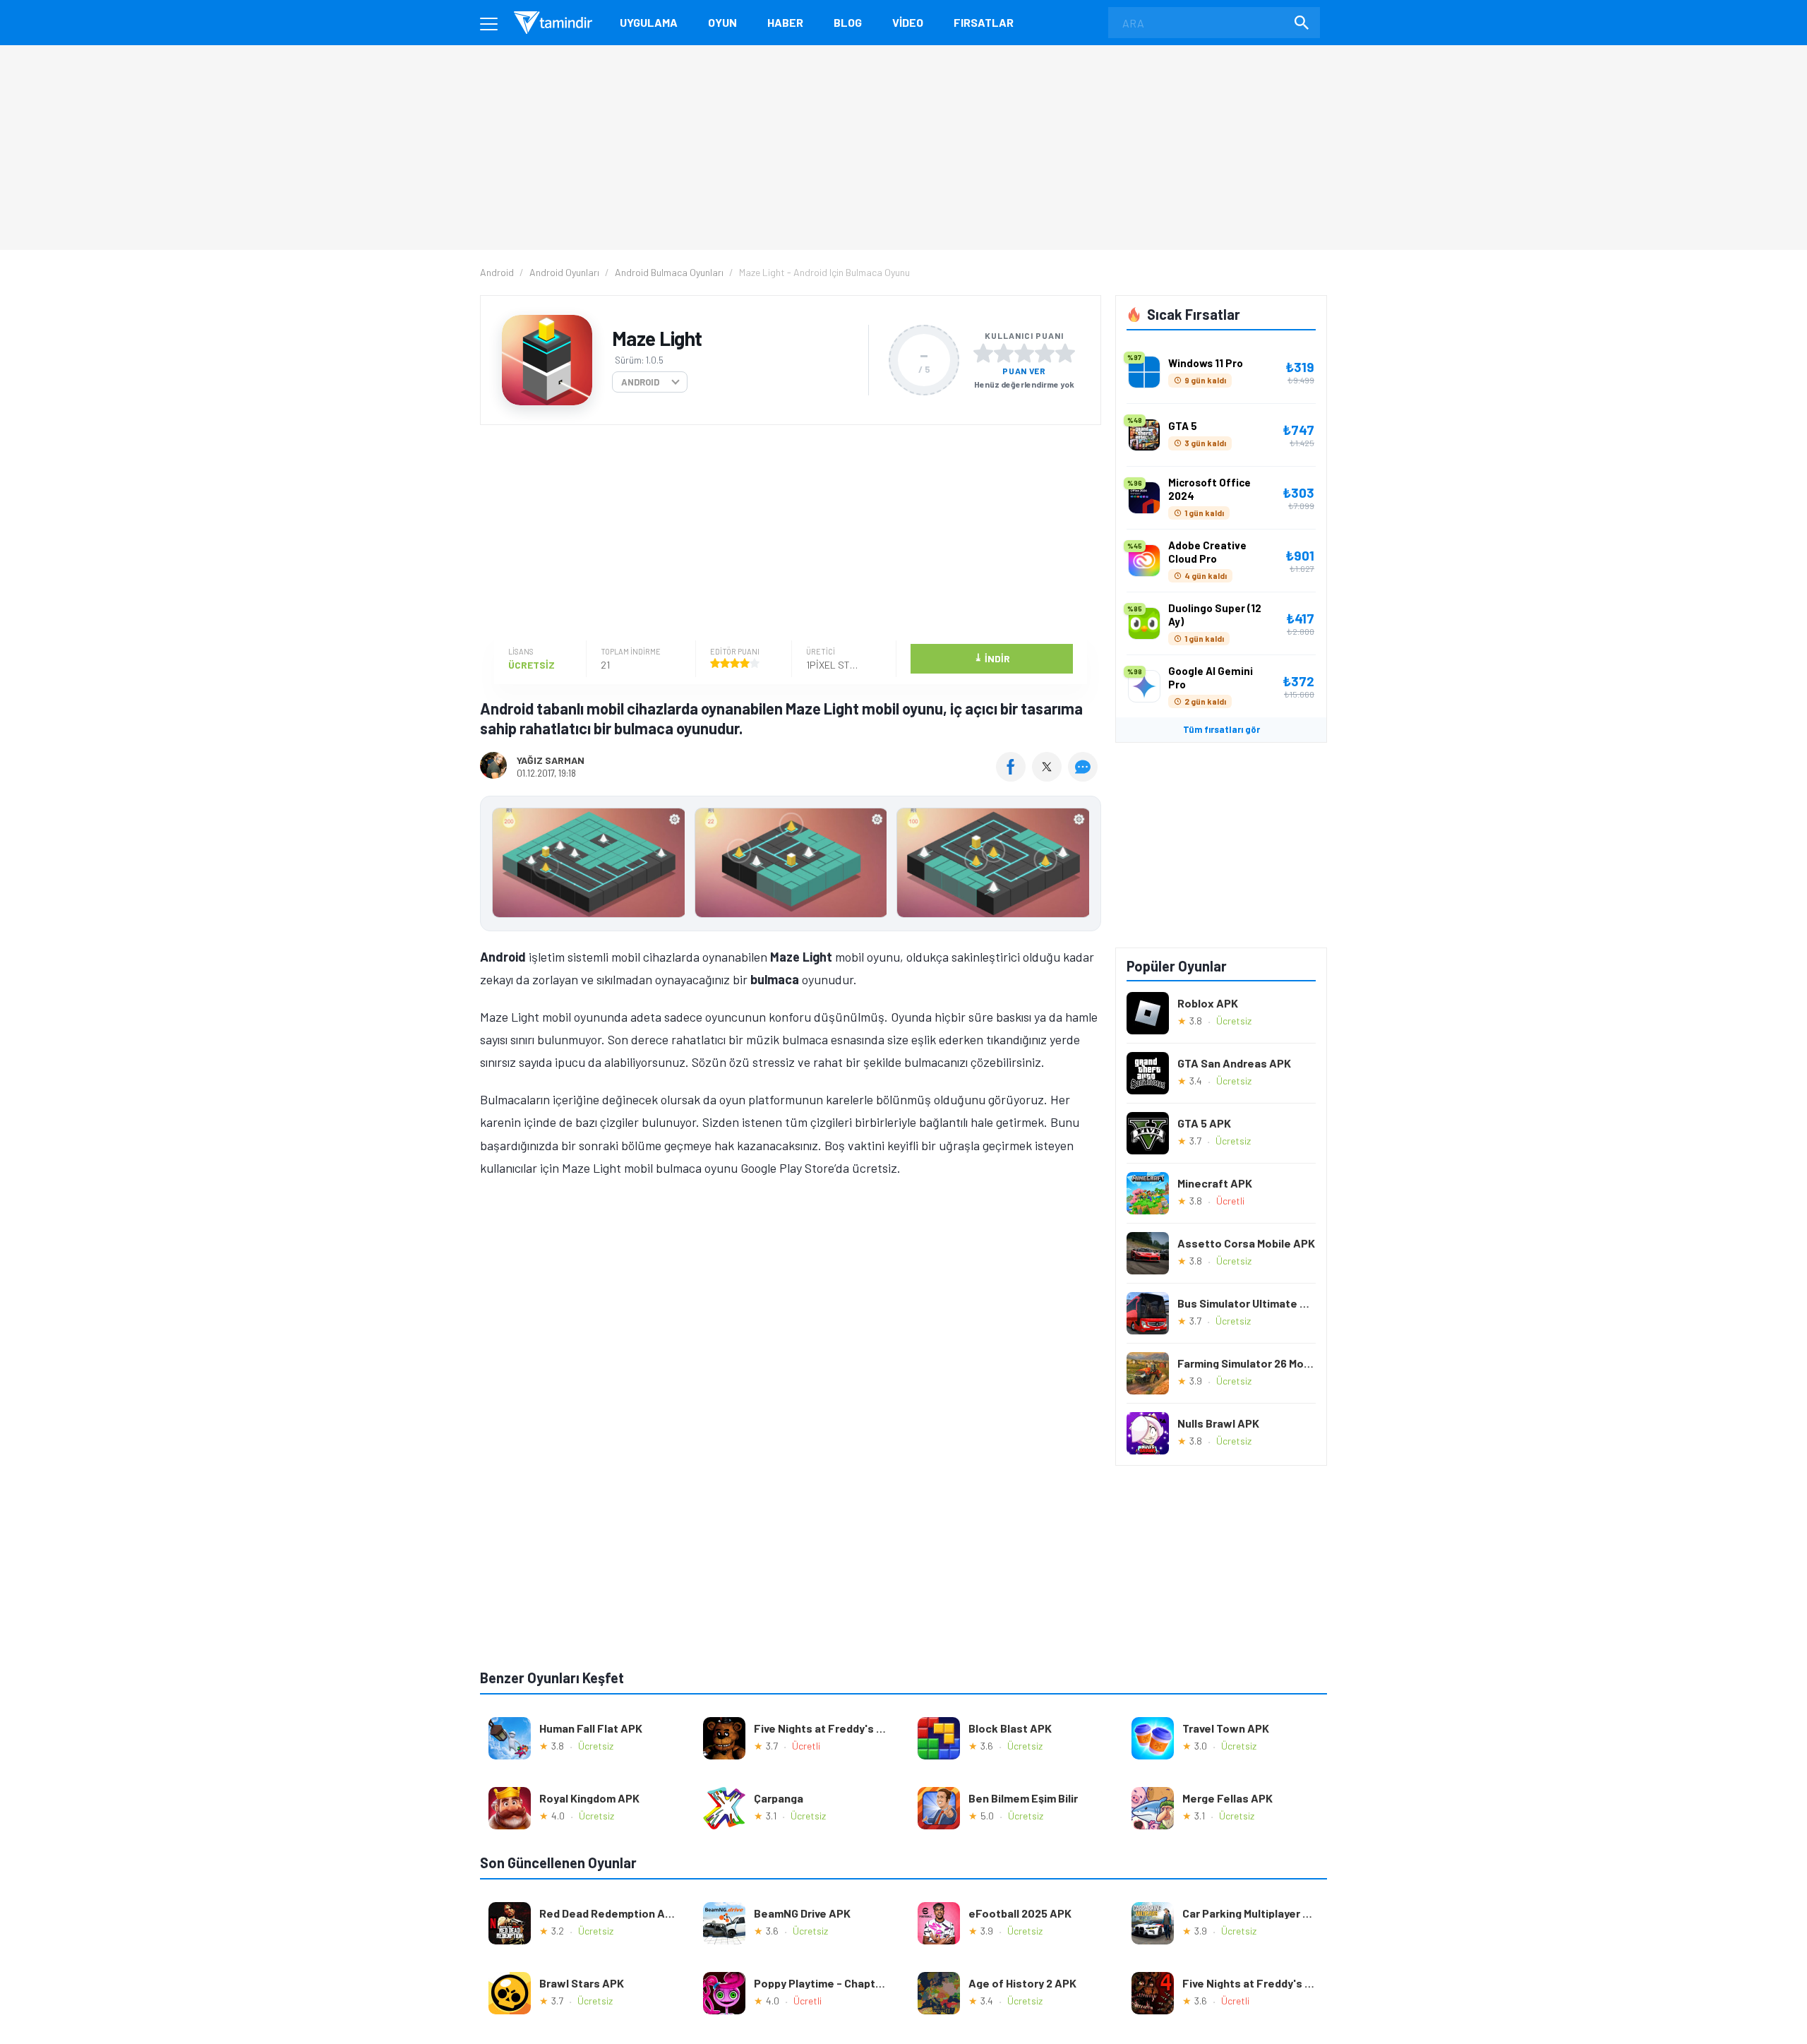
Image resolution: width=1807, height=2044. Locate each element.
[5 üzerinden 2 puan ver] (1004, 353)
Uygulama (649, 22)
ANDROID (640, 382)
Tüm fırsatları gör (1221, 729)
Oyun (722, 22)
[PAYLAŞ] (1014, 777)
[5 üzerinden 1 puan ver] (983, 353)
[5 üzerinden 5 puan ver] (1065, 353)
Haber (785, 22)
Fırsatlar (984, 22)
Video (908, 22)
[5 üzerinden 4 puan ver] (1045, 353)
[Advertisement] (787, 534)
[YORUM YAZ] (1085, 777)
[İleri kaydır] (1083, 863)
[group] (791, 866)
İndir (992, 658)
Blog (848, 22)
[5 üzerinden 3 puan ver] (1024, 353)
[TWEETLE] (1049, 777)
